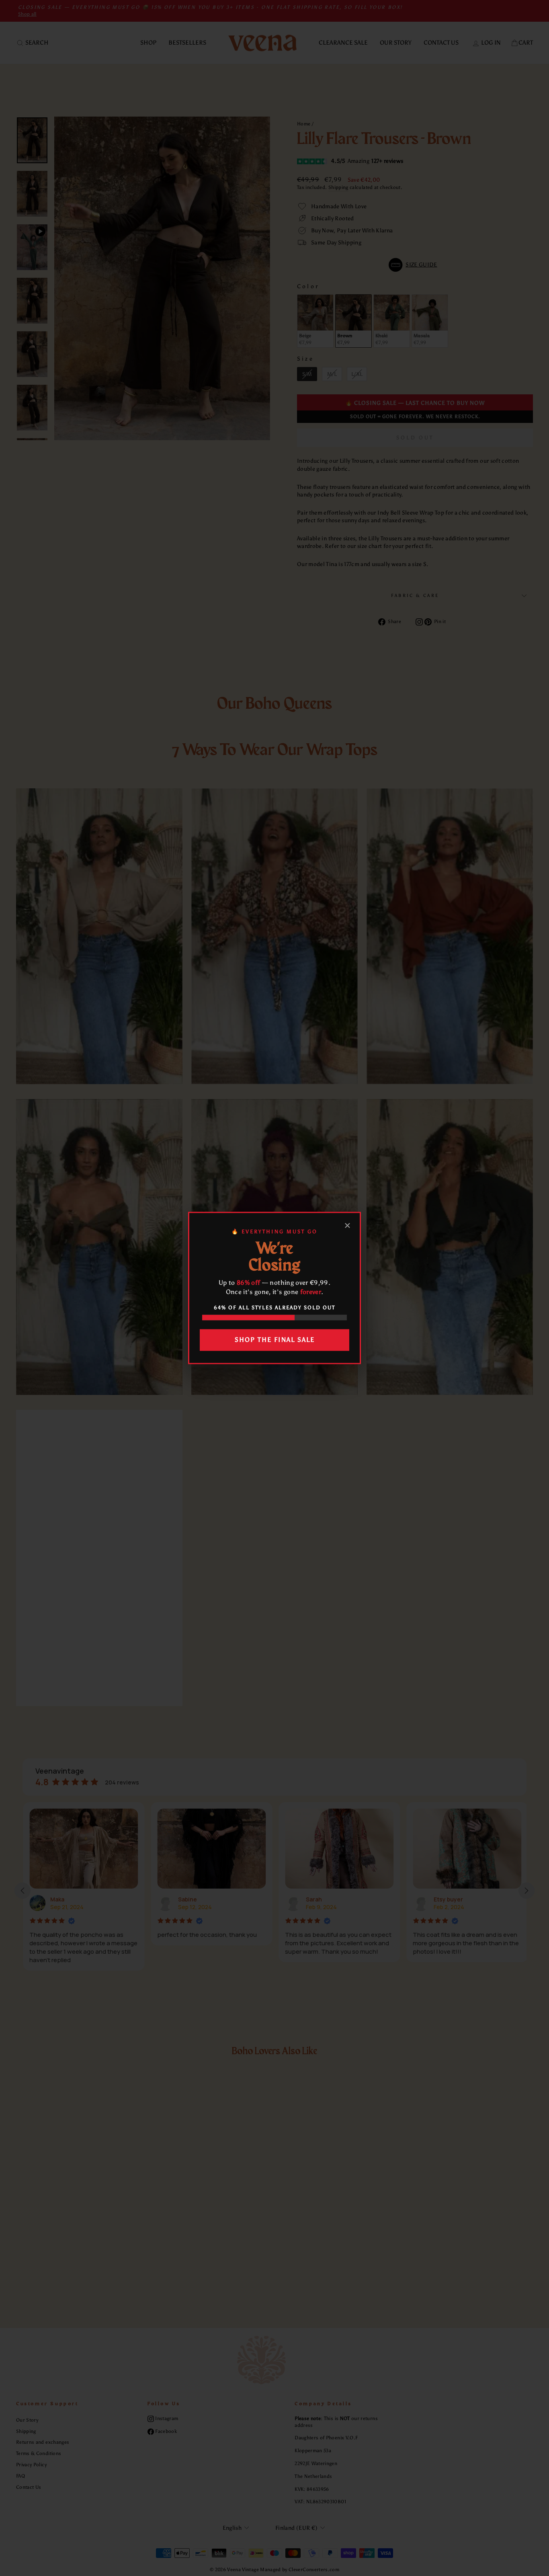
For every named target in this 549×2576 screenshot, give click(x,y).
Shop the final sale (275, 1340)
